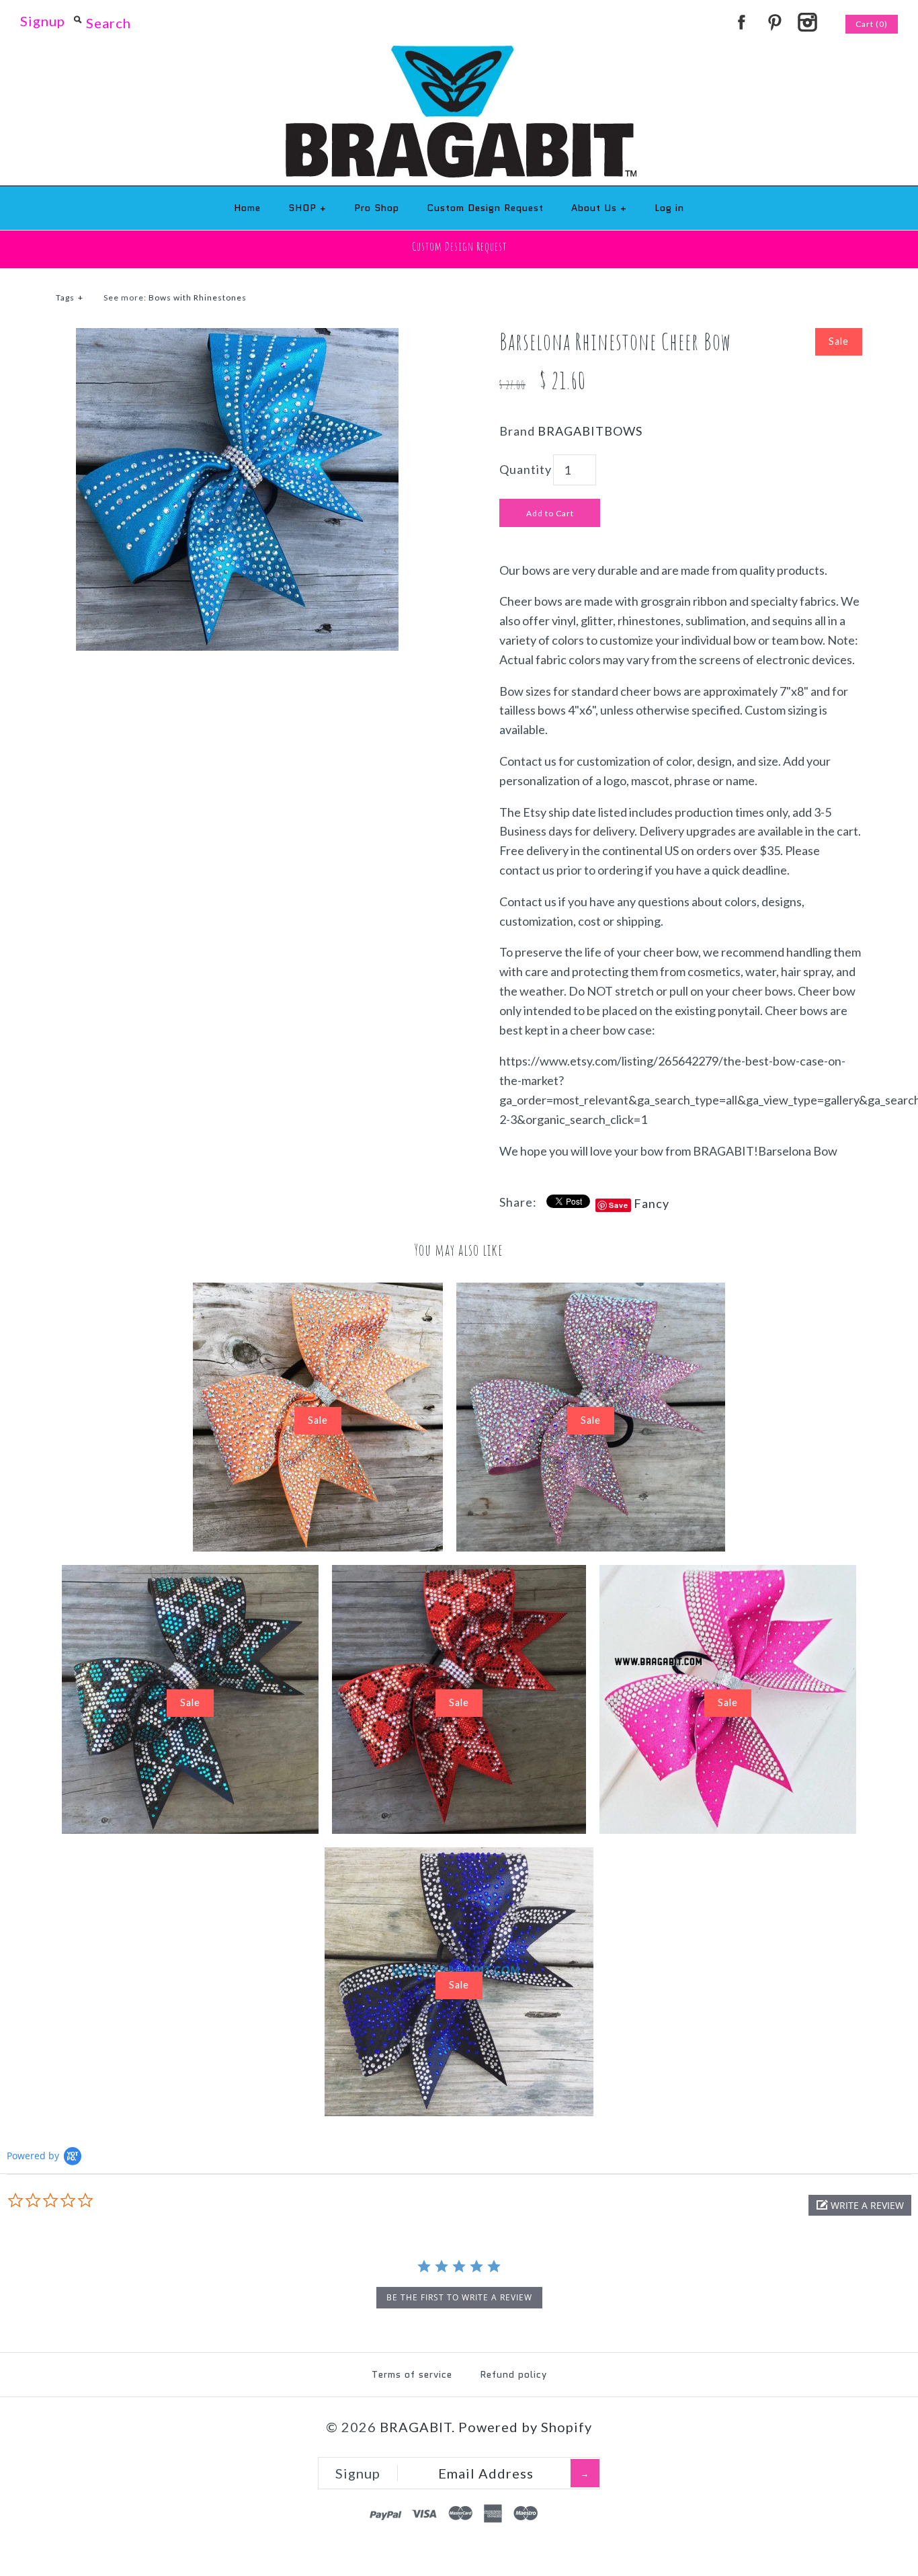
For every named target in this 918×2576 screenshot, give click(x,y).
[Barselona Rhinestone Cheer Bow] (237, 337)
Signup (43, 21)
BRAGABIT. (417, 2427)
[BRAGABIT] (459, 54)
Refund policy (513, 2374)
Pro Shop (377, 208)
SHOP (307, 208)
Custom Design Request (485, 208)
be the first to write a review (459, 2297)
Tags (70, 297)
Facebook (741, 22)
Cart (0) (872, 24)
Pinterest (774, 22)
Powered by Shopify (525, 2427)
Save (619, 1205)
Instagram (807, 22)
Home (247, 208)
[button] (860, 2205)
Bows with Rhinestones (198, 297)
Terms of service (412, 2374)
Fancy (652, 1203)
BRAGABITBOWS (590, 431)
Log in (669, 208)
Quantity (526, 469)
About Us (599, 208)
